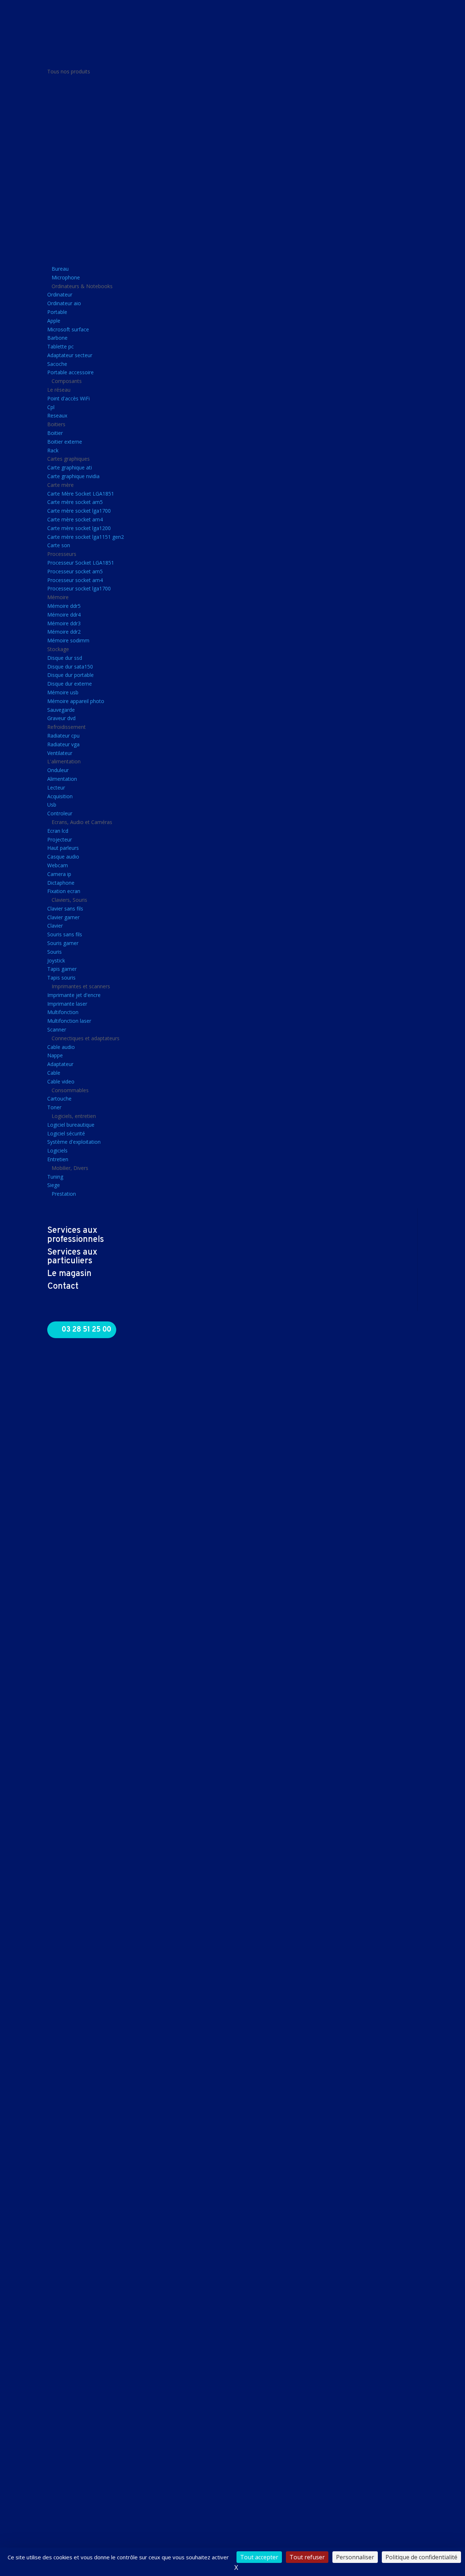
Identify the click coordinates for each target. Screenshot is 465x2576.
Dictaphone (61, 883)
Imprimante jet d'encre (74, 995)
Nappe (55, 1055)
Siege (54, 1185)
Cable (54, 1073)
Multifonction (63, 1012)
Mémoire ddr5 (64, 606)
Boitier (55, 433)
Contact (63, 1287)
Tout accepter (259, 2557)
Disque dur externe (70, 684)
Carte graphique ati (70, 467)
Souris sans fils (65, 934)
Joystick (56, 960)
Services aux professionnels (76, 1235)
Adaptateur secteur (70, 355)
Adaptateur (60, 1064)
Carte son (59, 545)
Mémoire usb (63, 692)
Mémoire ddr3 (64, 623)
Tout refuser (307, 2557)
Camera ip (59, 874)
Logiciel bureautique (71, 1125)
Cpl (51, 407)
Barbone (57, 338)
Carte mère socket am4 (75, 519)
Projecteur (60, 839)
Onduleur (58, 770)
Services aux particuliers (72, 1257)
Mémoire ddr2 (64, 632)
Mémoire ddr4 (64, 615)
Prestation (64, 1194)
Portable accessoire (70, 372)
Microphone (66, 277)
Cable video (61, 1081)
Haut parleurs (63, 848)
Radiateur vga (63, 744)
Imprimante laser (67, 1004)
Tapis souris (61, 978)
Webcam (58, 865)
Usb (52, 805)
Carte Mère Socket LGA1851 (81, 494)
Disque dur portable (70, 675)
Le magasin (69, 1274)
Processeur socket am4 (75, 580)
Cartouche (59, 1099)
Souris (54, 952)
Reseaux (57, 415)
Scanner (57, 1029)
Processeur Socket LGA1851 (81, 563)
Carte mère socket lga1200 (79, 528)
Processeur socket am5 (75, 571)
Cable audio (61, 1047)
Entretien (58, 1159)
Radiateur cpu (63, 736)
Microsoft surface (68, 329)
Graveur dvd (61, 718)
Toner (54, 1107)
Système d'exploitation (74, 1142)
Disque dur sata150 (70, 667)
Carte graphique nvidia (73, 476)
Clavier (55, 926)
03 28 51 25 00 (86, 1330)
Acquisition (60, 796)
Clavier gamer (63, 917)
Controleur (60, 813)
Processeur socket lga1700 (79, 588)
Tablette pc (60, 346)
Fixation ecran (64, 891)
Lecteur (56, 788)
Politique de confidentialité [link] (421, 2557)
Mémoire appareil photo (76, 701)
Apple (54, 321)
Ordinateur (60, 294)
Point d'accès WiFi (68, 398)
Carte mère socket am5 (75, 502)
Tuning (55, 1177)
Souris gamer (63, 943)
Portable (57, 312)
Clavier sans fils (65, 909)
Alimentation (62, 779)
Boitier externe (65, 442)
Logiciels (57, 1150)
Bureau (60, 269)
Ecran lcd (58, 831)
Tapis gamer (62, 969)
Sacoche (57, 364)
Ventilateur (60, 753)
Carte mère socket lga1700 (79, 511)
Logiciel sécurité (66, 1133)
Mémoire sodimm (68, 640)
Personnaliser (355, 2557)
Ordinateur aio (64, 303)
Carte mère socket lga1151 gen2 (86, 537)
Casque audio (63, 857)
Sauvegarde (61, 710)
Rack (53, 450)
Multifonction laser (69, 1021)
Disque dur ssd (65, 658)
